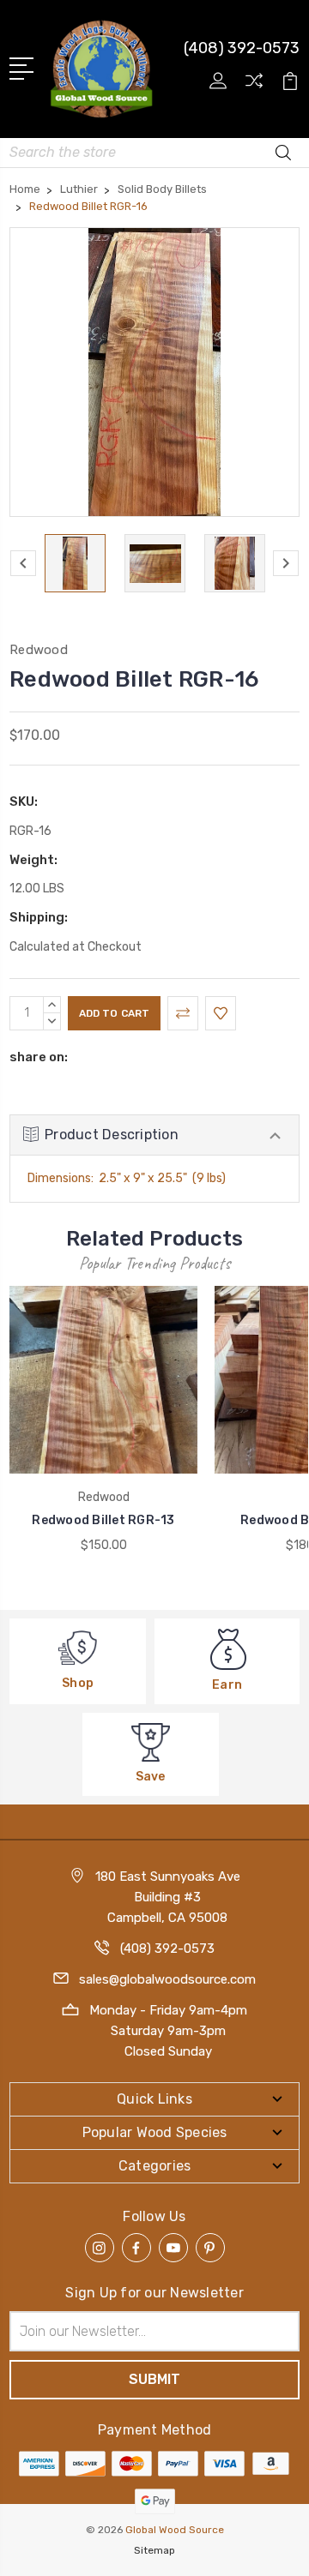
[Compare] (254, 86)
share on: (39, 1057)
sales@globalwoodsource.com (167, 1979)
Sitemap (154, 2550)
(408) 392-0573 (242, 48)
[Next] (286, 563)
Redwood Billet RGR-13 (103, 1520)
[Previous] (23, 563)
